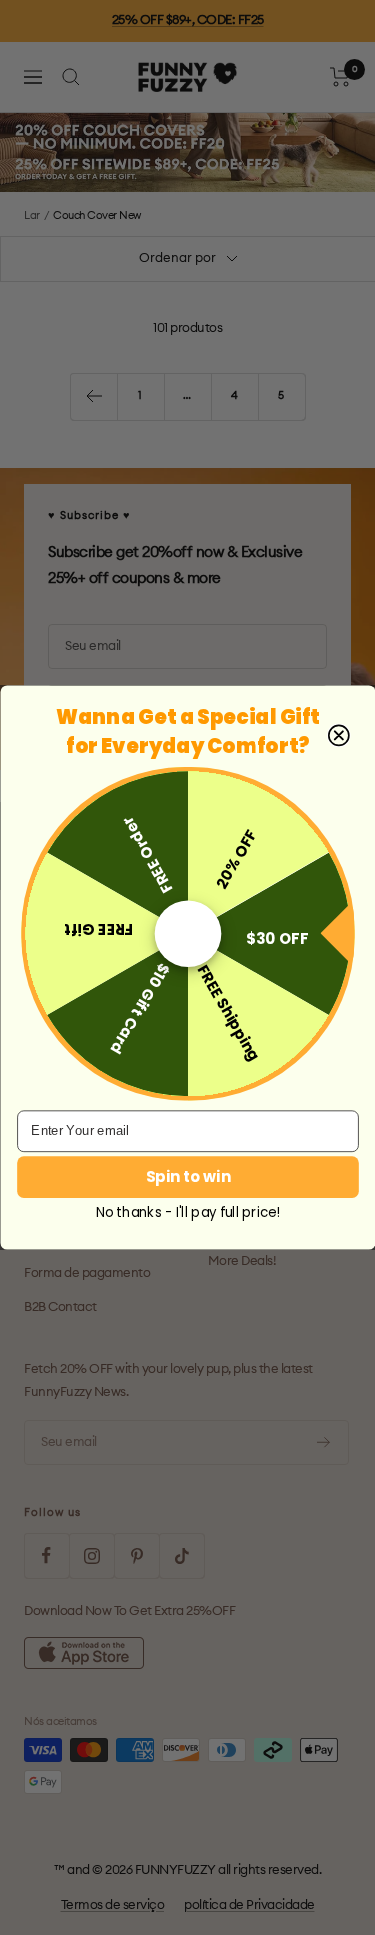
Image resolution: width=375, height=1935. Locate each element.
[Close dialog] (338, 735)
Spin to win (187, 1176)
